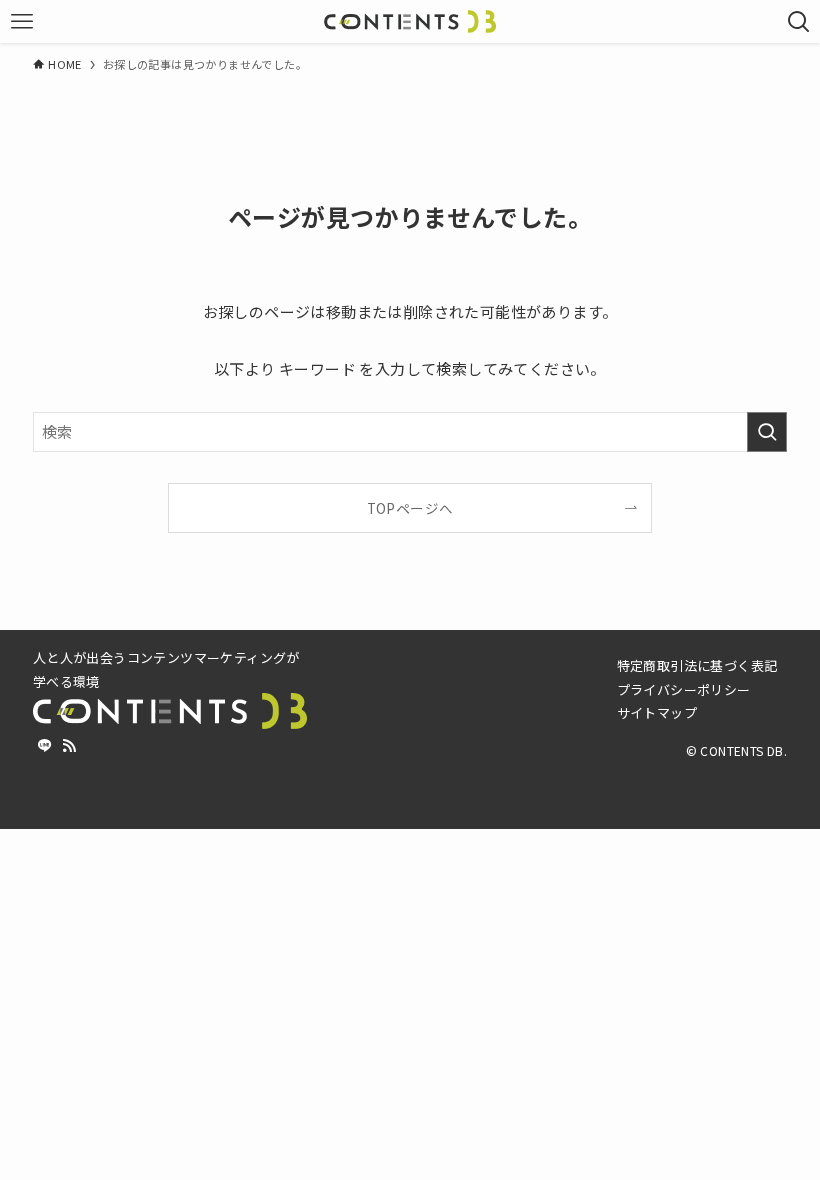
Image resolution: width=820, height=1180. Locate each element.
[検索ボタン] (798, 21)
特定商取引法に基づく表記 (697, 665)
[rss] (69, 746)
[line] (45, 746)
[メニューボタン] (21, 21)
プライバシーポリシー (684, 689)
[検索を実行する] (767, 432)
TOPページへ (410, 508)
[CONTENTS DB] (409, 21)
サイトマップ (657, 712)
